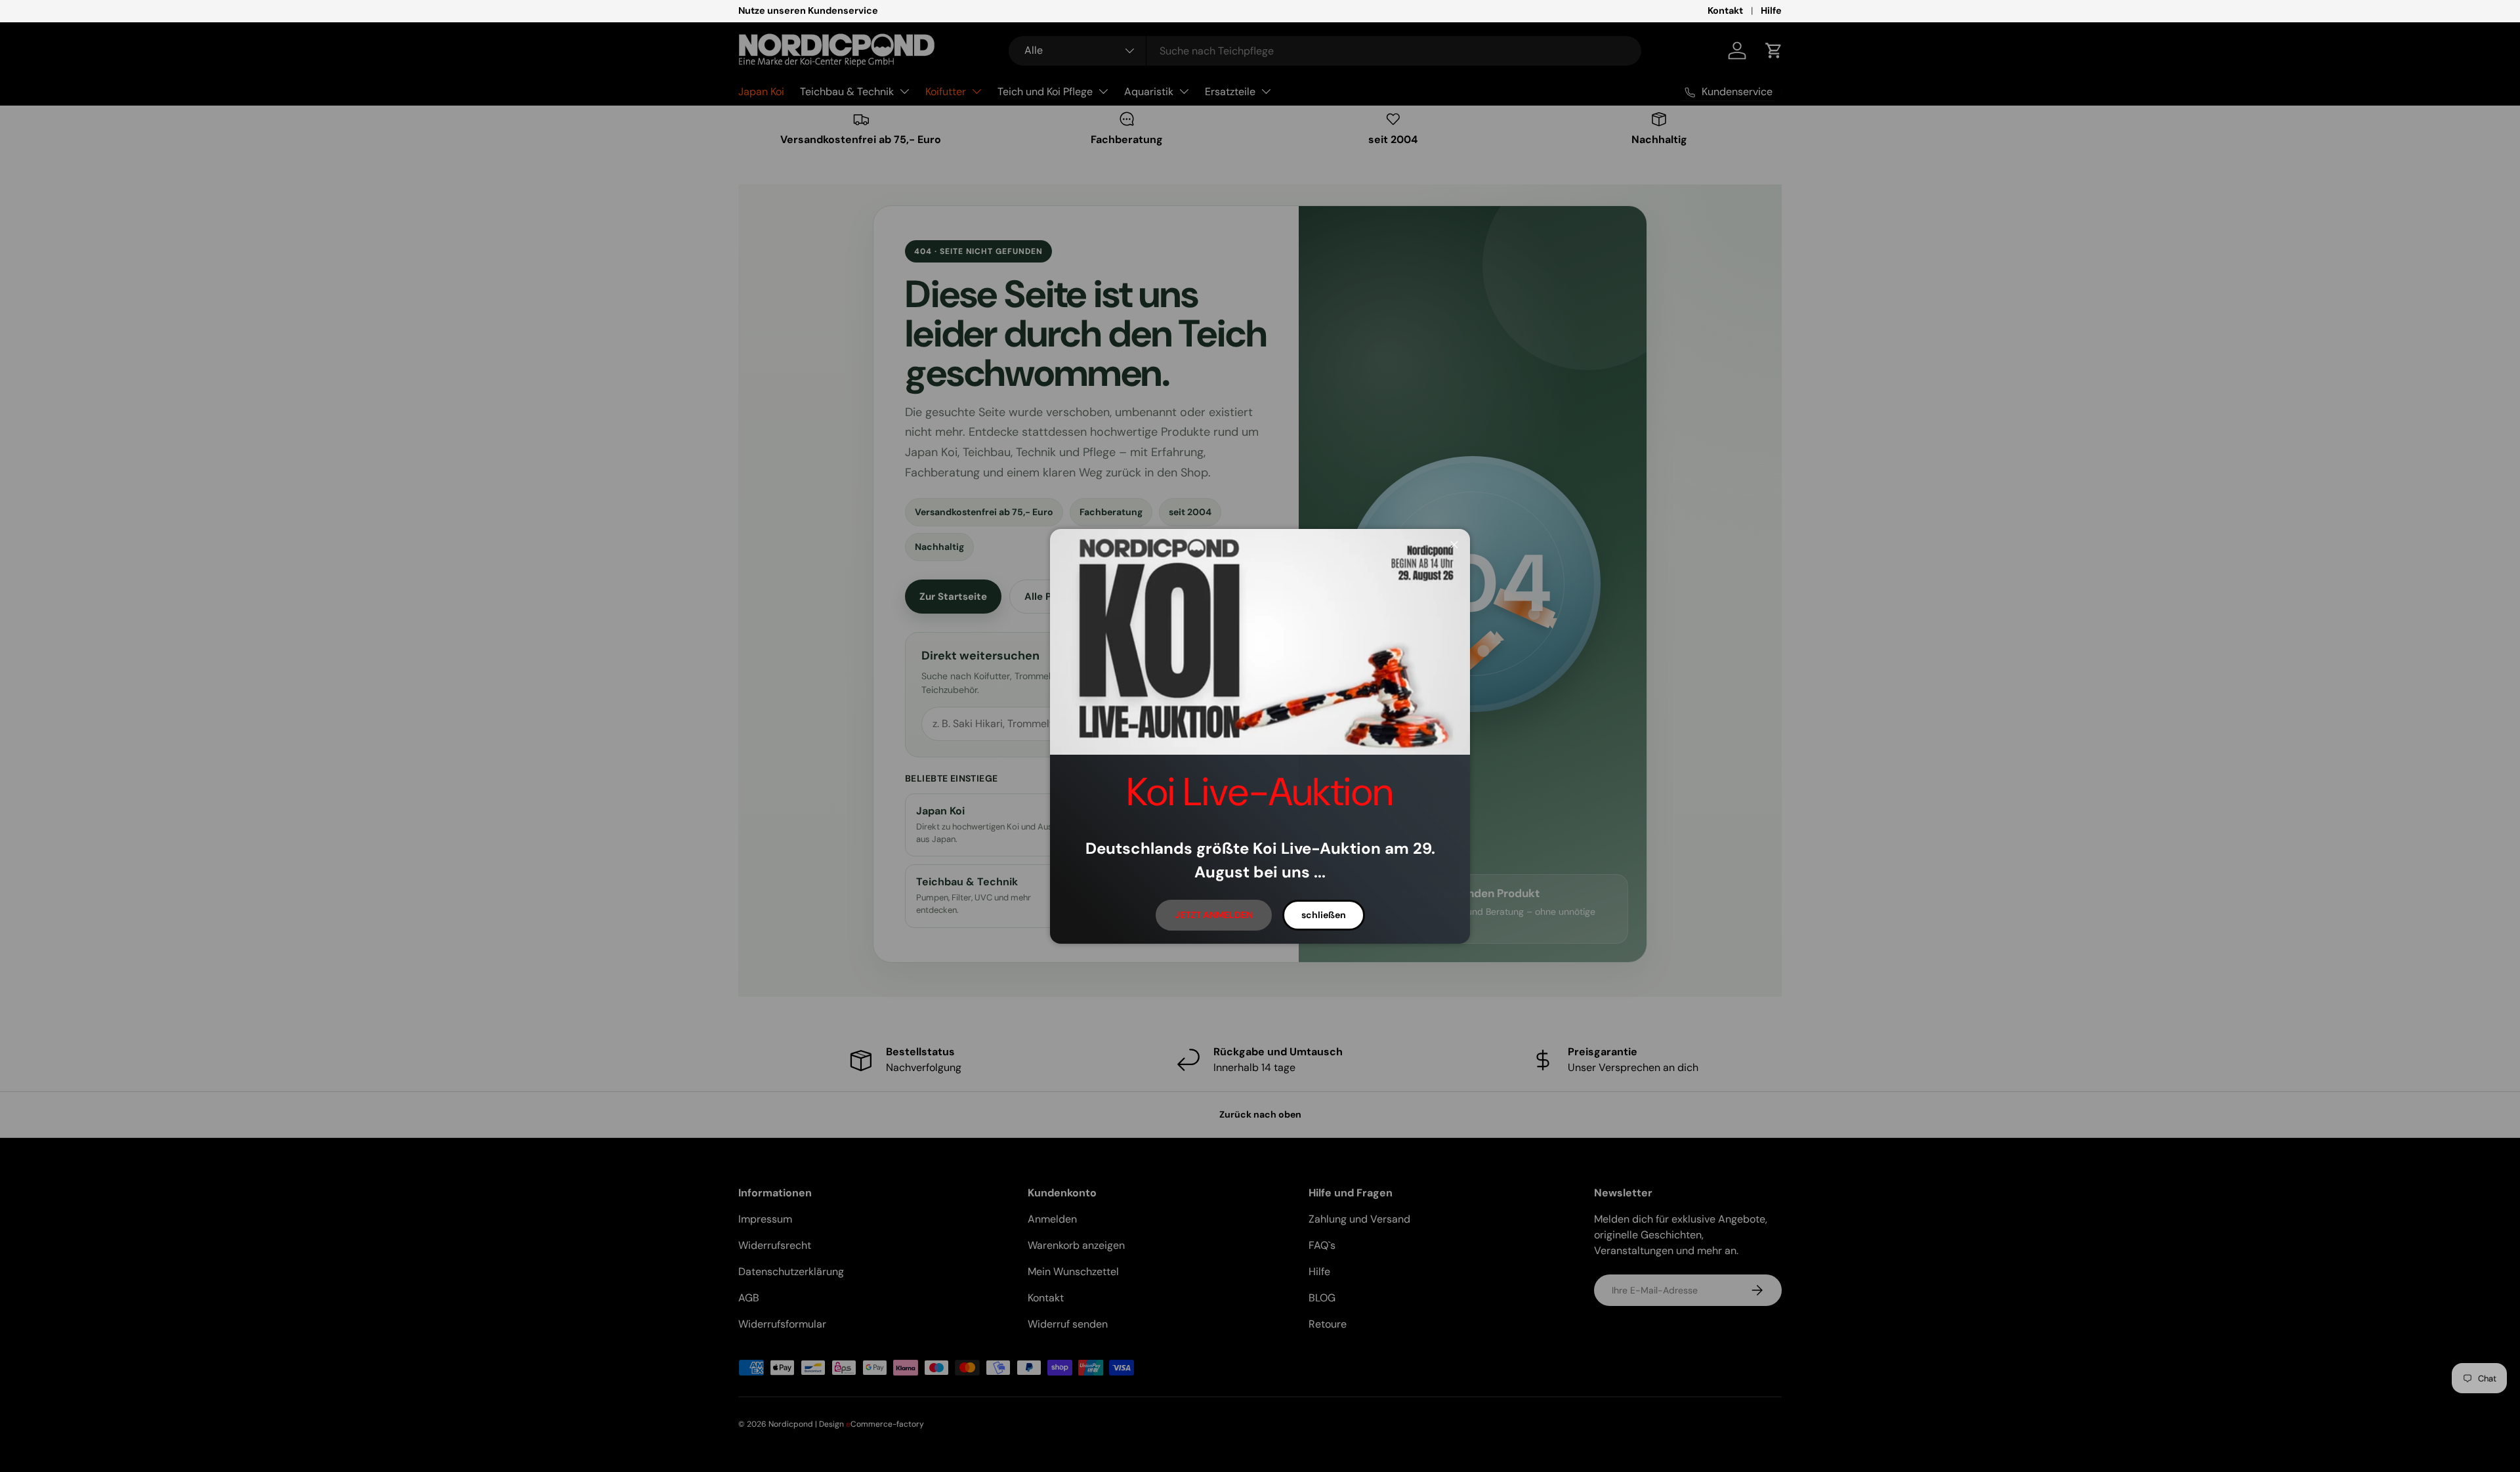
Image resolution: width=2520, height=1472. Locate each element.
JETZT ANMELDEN (1214, 915)
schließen (1324, 915)
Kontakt (1725, 11)
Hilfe (1771, 11)
